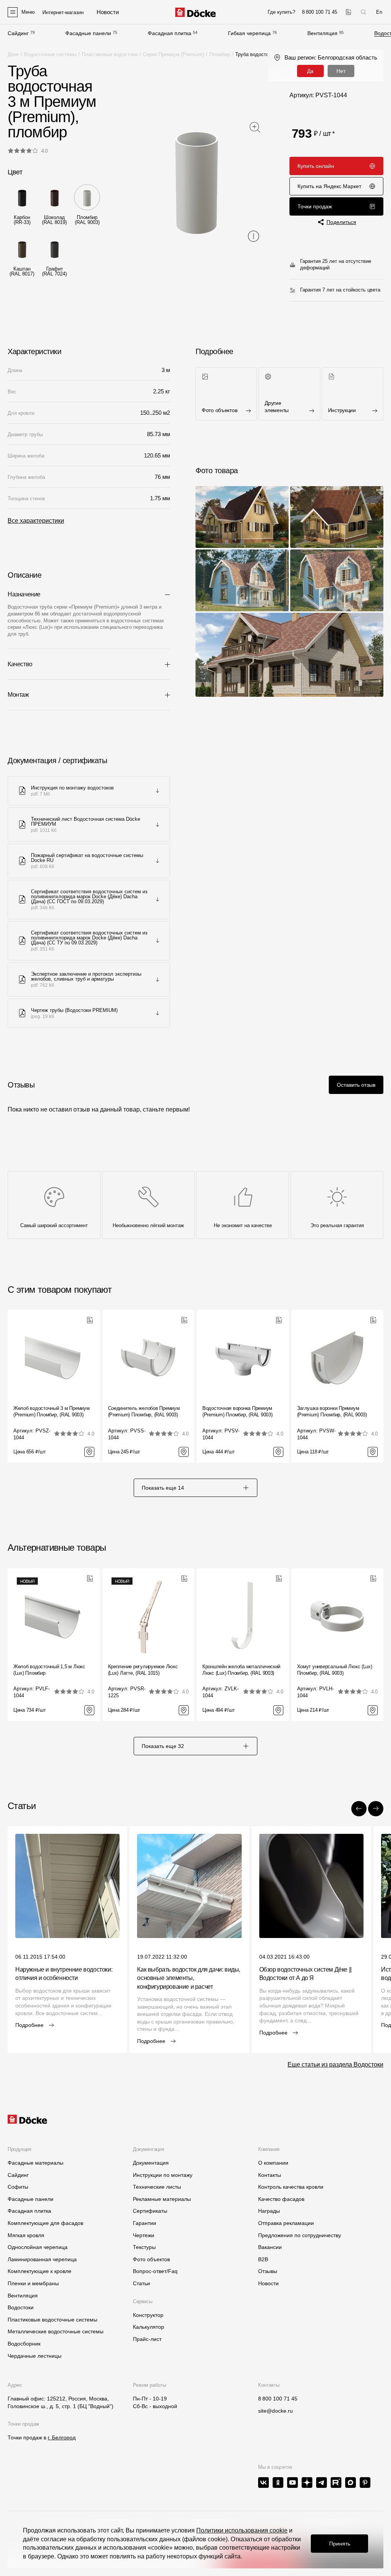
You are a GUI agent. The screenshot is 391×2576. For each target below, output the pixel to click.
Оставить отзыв (356, 1085)
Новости (268, 2283)
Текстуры (144, 2247)
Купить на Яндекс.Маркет (329, 186)
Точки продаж (315, 206)
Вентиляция (322, 33)
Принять (340, 2544)
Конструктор (148, 2315)
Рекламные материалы (162, 2199)
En (379, 12)
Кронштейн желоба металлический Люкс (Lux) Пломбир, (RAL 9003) (241, 1670)
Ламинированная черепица (42, 2259)
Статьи (141, 2283)
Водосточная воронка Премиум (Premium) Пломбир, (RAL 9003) (237, 1411)
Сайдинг (18, 33)
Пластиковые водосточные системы (53, 2320)
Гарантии (145, 2223)
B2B (263, 2259)
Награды (269, 2211)
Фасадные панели (88, 33)
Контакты (270, 2175)
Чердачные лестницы (35, 2356)
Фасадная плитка (170, 33)
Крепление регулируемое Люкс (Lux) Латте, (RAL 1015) (143, 1670)
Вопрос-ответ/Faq (155, 2271)
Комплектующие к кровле (40, 2271)
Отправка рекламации (286, 2223)
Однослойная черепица (38, 2247)
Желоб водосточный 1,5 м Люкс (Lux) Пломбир (49, 1670)
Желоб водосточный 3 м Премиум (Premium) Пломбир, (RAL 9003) (51, 1411)
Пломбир (220, 54)
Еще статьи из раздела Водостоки (335, 2065)
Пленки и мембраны (33, 2283)
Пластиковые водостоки (110, 54)
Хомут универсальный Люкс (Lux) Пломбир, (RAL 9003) (335, 1670)
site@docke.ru (275, 2411)
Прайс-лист (147, 2339)
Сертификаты (150, 2211)
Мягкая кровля (26, 2235)
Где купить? (281, 12)
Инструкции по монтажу (163, 2175)
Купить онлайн (316, 166)
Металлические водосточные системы (56, 2331)
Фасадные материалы (36, 2163)
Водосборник (24, 2344)
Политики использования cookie (242, 2530)
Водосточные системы (50, 54)
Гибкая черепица (249, 33)
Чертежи (144, 2235)
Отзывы (268, 2271)
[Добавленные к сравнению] (348, 12)
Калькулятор (149, 2327)
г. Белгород (62, 2437)
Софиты (18, 2187)
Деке (13, 54)
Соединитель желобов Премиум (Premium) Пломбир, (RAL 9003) (144, 1411)
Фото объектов (151, 2259)
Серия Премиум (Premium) (173, 54)
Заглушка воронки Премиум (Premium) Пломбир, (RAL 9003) (332, 1411)
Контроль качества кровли (291, 2187)
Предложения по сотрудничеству (300, 2235)
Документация (151, 2163)
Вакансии (270, 2247)
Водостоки (21, 2307)
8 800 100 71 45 (278, 2399)
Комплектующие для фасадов (45, 2223)
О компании (273, 2163)
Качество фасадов (281, 2199)
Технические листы (157, 2187)
